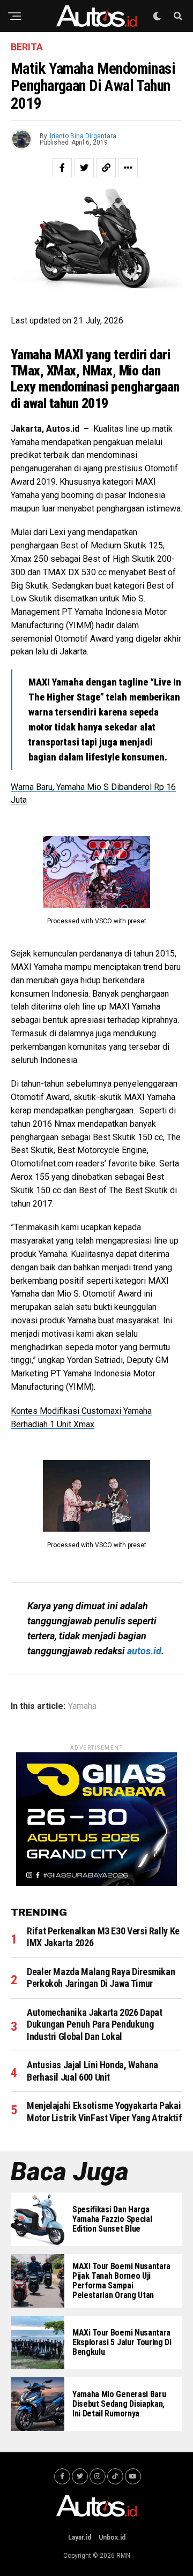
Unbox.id (112, 2537)
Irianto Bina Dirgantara (83, 136)
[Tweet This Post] (84, 168)
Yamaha (82, 1706)
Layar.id (80, 2537)
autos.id (144, 1651)
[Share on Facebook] (62, 168)
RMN (123, 2556)
